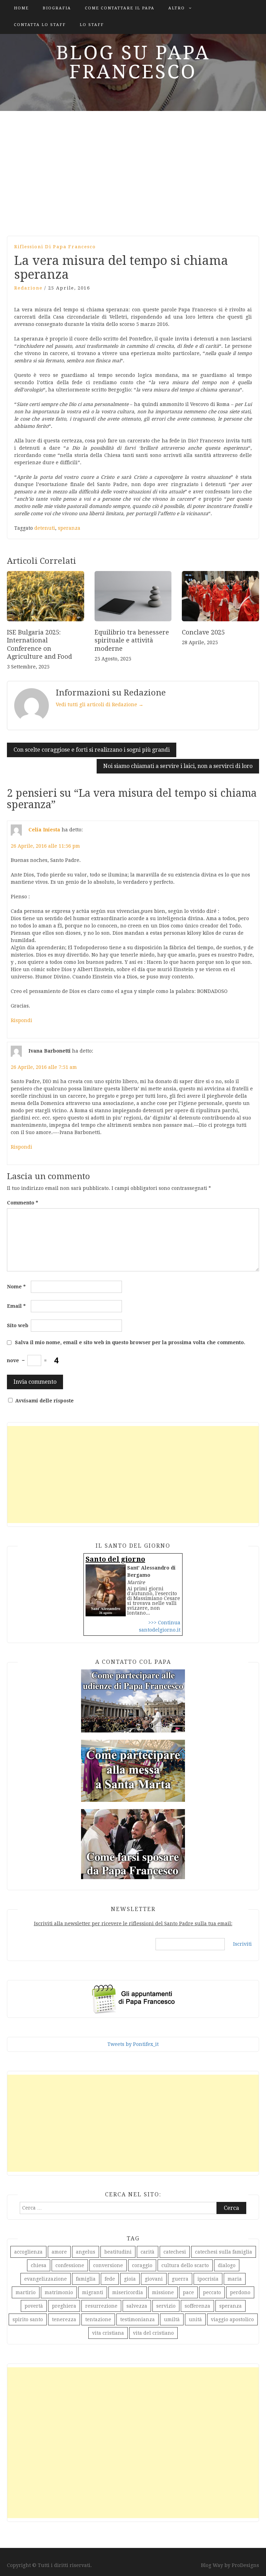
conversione (108, 2265)
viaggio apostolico (232, 2319)
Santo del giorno (115, 1559)
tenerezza (64, 2319)
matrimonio (59, 2292)
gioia (130, 2279)
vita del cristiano (153, 2333)
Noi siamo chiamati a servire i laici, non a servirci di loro (178, 766)
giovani (154, 2279)
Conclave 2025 (203, 632)
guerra (180, 2279)
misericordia (128, 2292)
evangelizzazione (46, 2279)
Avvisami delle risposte (45, 1401)
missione (163, 2292)
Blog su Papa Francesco (133, 62)
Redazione (28, 288)
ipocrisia (208, 2279)
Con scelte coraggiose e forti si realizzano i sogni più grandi (92, 750)
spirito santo (28, 2319)
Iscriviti (242, 1944)
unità (195, 2319)
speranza (69, 528)
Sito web (18, 1325)
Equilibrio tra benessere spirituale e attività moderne (132, 640)
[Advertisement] (133, 170)
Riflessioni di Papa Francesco (55, 247)
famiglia (86, 2279)
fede (110, 2279)
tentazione (98, 2319)
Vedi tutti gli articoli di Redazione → (100, 704)
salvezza (137, 2306)
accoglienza (28, 2252)
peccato (212, 2292)
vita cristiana (108, 2333)
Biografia (57, 8)
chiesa (39, 2265)
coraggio (142, 2265)
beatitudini (118, 2252)
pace (188, 2292)
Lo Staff (92, 25)
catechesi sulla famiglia (224, 2252)
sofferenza (197, 2306)
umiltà (172, 2319)
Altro (177, 8)
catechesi (175, 2252)
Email (16, 1306)
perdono (240, 2292)
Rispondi (21, 1020)
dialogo (227, 2265)
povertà (34, 2306)
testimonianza (138, 2319)
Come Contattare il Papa (120, 8)
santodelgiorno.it (160, 1630)
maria (235, 2279)
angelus (86, 2252)
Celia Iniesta (44, 830)
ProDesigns (245, 2565)
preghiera (64, 2306)
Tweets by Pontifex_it (133, 2044)
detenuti (45, 528)
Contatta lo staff (40, 25)
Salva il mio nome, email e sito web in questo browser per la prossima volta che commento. (130, 1342)
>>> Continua (164, 1623)
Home (21, 8)
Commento (23, 1203)
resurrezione (101, 2306)
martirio (26, 2292)
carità (148, 2252)
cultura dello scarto (185, 2265)
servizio (166, 2306)
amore (59, 2252)
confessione (70, 2265)
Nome (16, 1287)
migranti (93, 2292)
